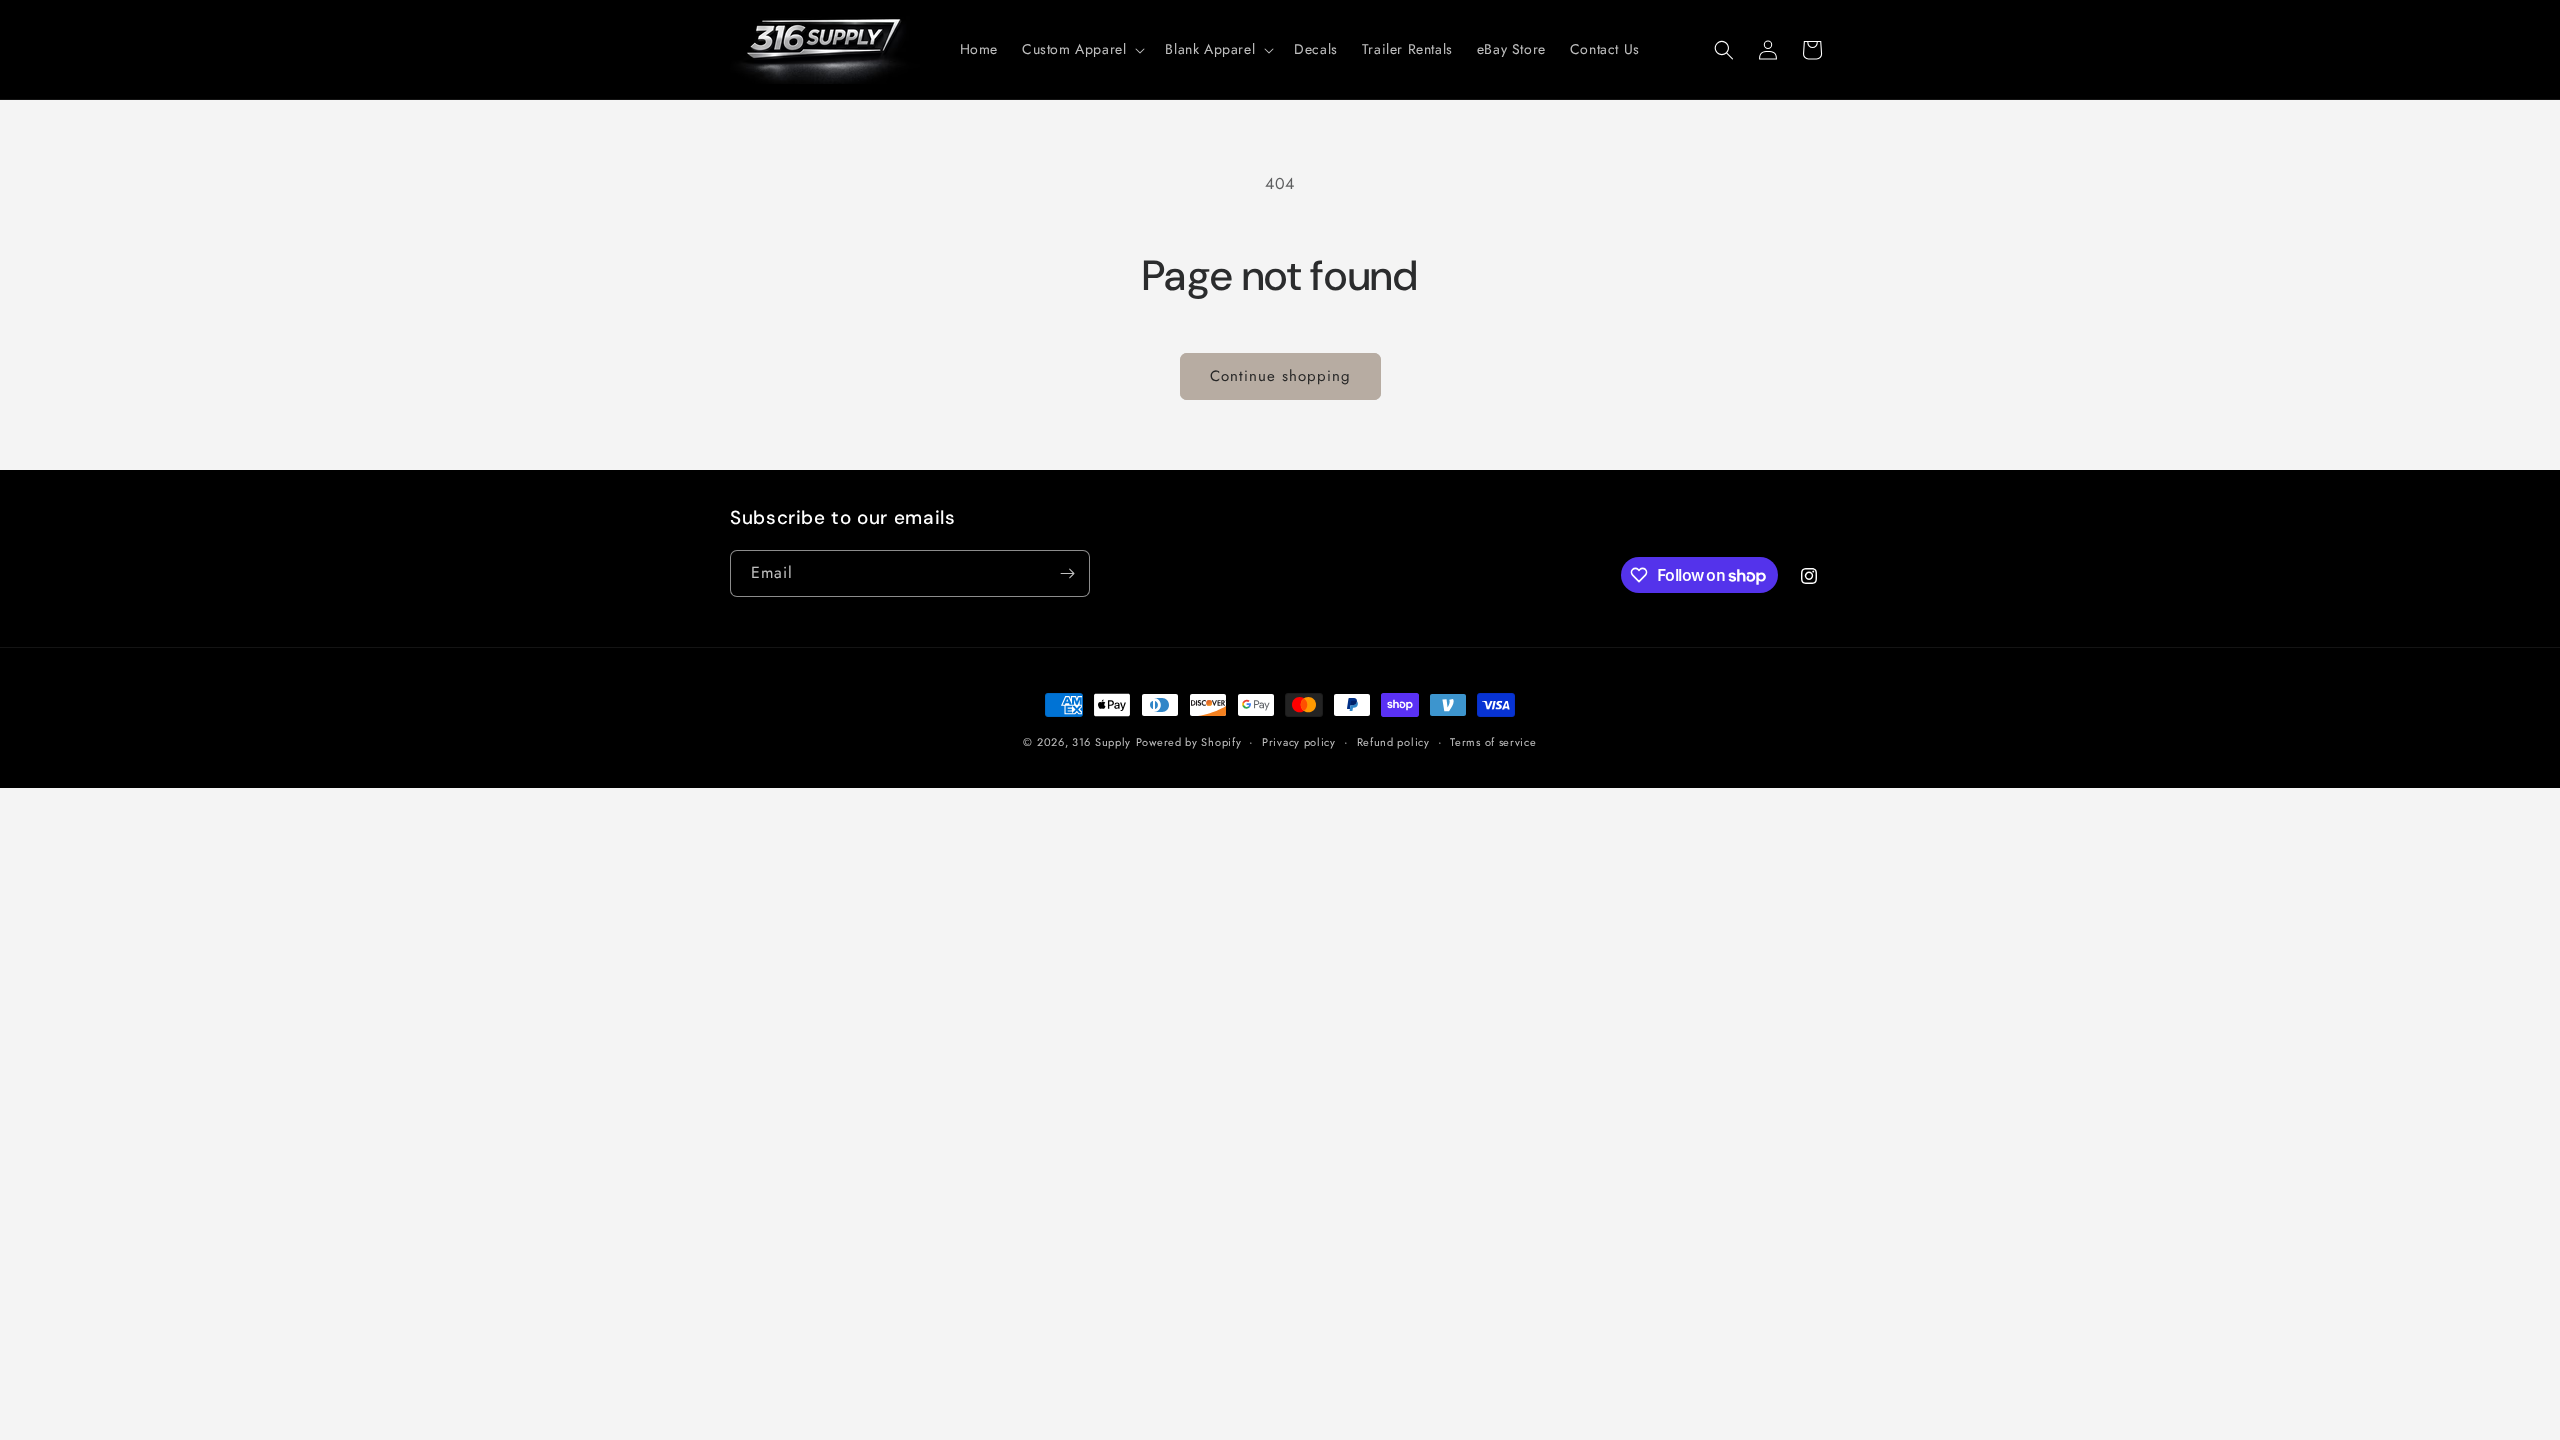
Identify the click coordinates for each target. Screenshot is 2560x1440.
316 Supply (1101, 742)
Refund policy (1393, 742)
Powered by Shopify (1189, 742)
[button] (1081, 49)
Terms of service (1493, 742)
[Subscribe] (1067, 573)
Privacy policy (1299, 742)
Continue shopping (1280, 376)
